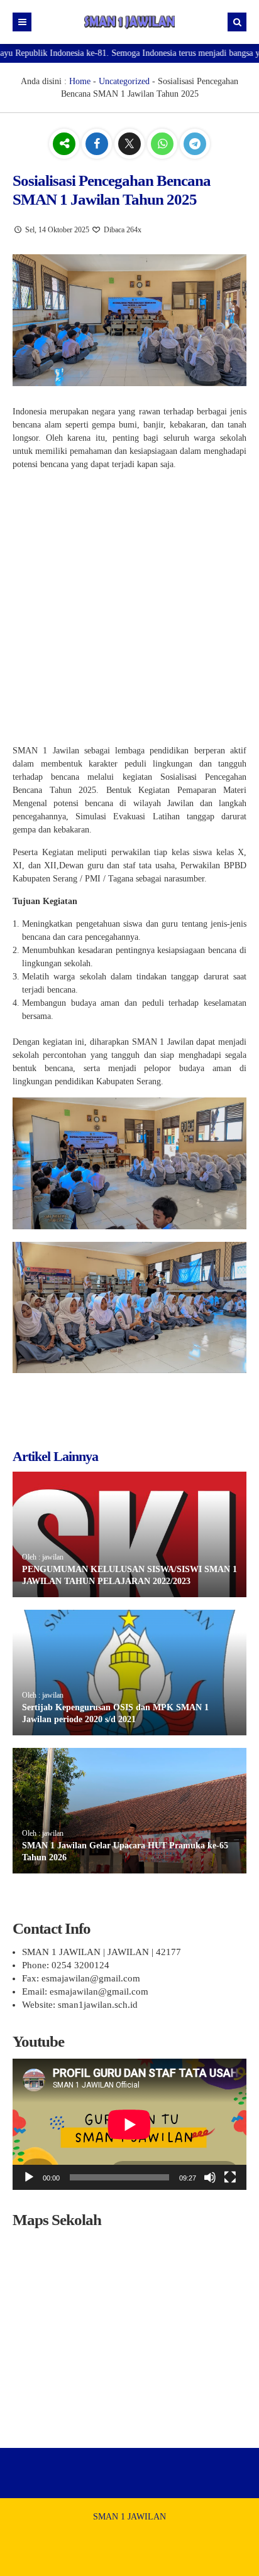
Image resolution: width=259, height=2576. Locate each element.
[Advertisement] (129, 610)
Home (80, 81)
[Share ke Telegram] (195, 145)
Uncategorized (124, 81)
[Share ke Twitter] (131, 145)
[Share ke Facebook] (98, 145)
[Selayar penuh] (230, 2177)
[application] (129, 2124)
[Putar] (29, 2177)
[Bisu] (210, 2177)
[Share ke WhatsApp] (163, 145)
